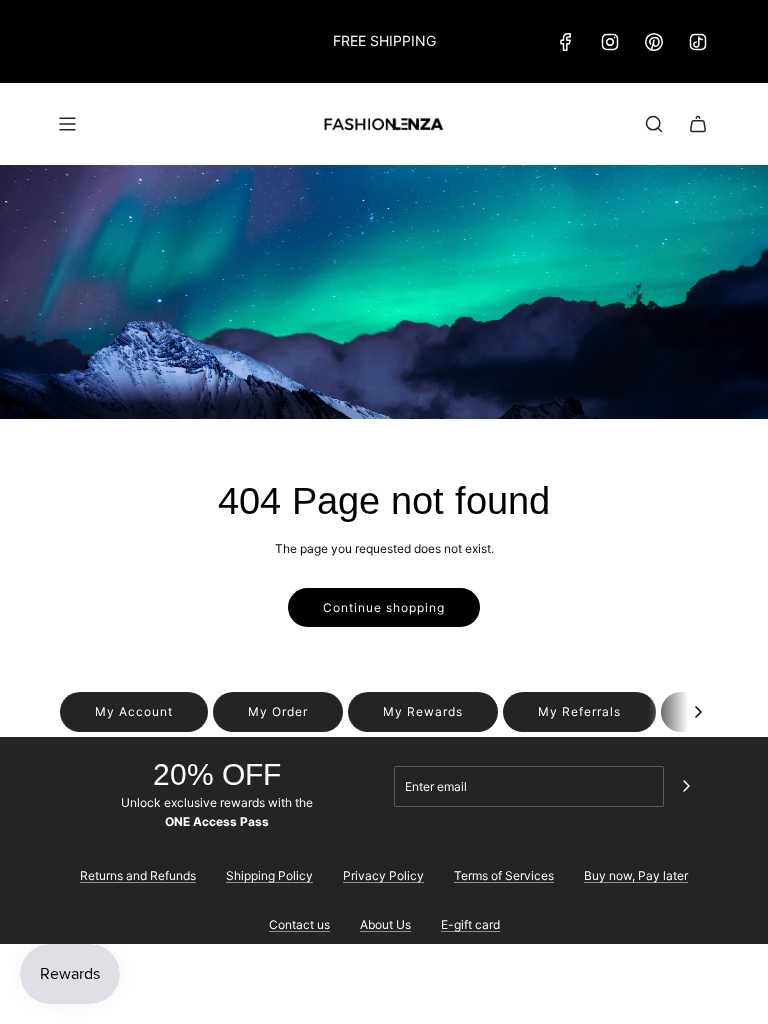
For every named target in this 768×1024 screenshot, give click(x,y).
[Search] (654, 124)
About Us (385, 924)
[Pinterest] (654, 42)
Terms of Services (504, 875)
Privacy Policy (383, 875)
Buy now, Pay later (636, 875)
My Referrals (579, 711)
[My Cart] (698, 124)
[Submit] (686, 786)
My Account (134, 711)
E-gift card (470, 924)
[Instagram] (610, 42)
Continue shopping (384, 607)
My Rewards (423, 711)
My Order (278, 711)
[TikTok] (698, 42)
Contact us (299, 924)
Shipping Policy (269, 875)
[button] (698, 711)
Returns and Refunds (138, 875)
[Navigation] (67, 124)
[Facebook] (566, 42)
